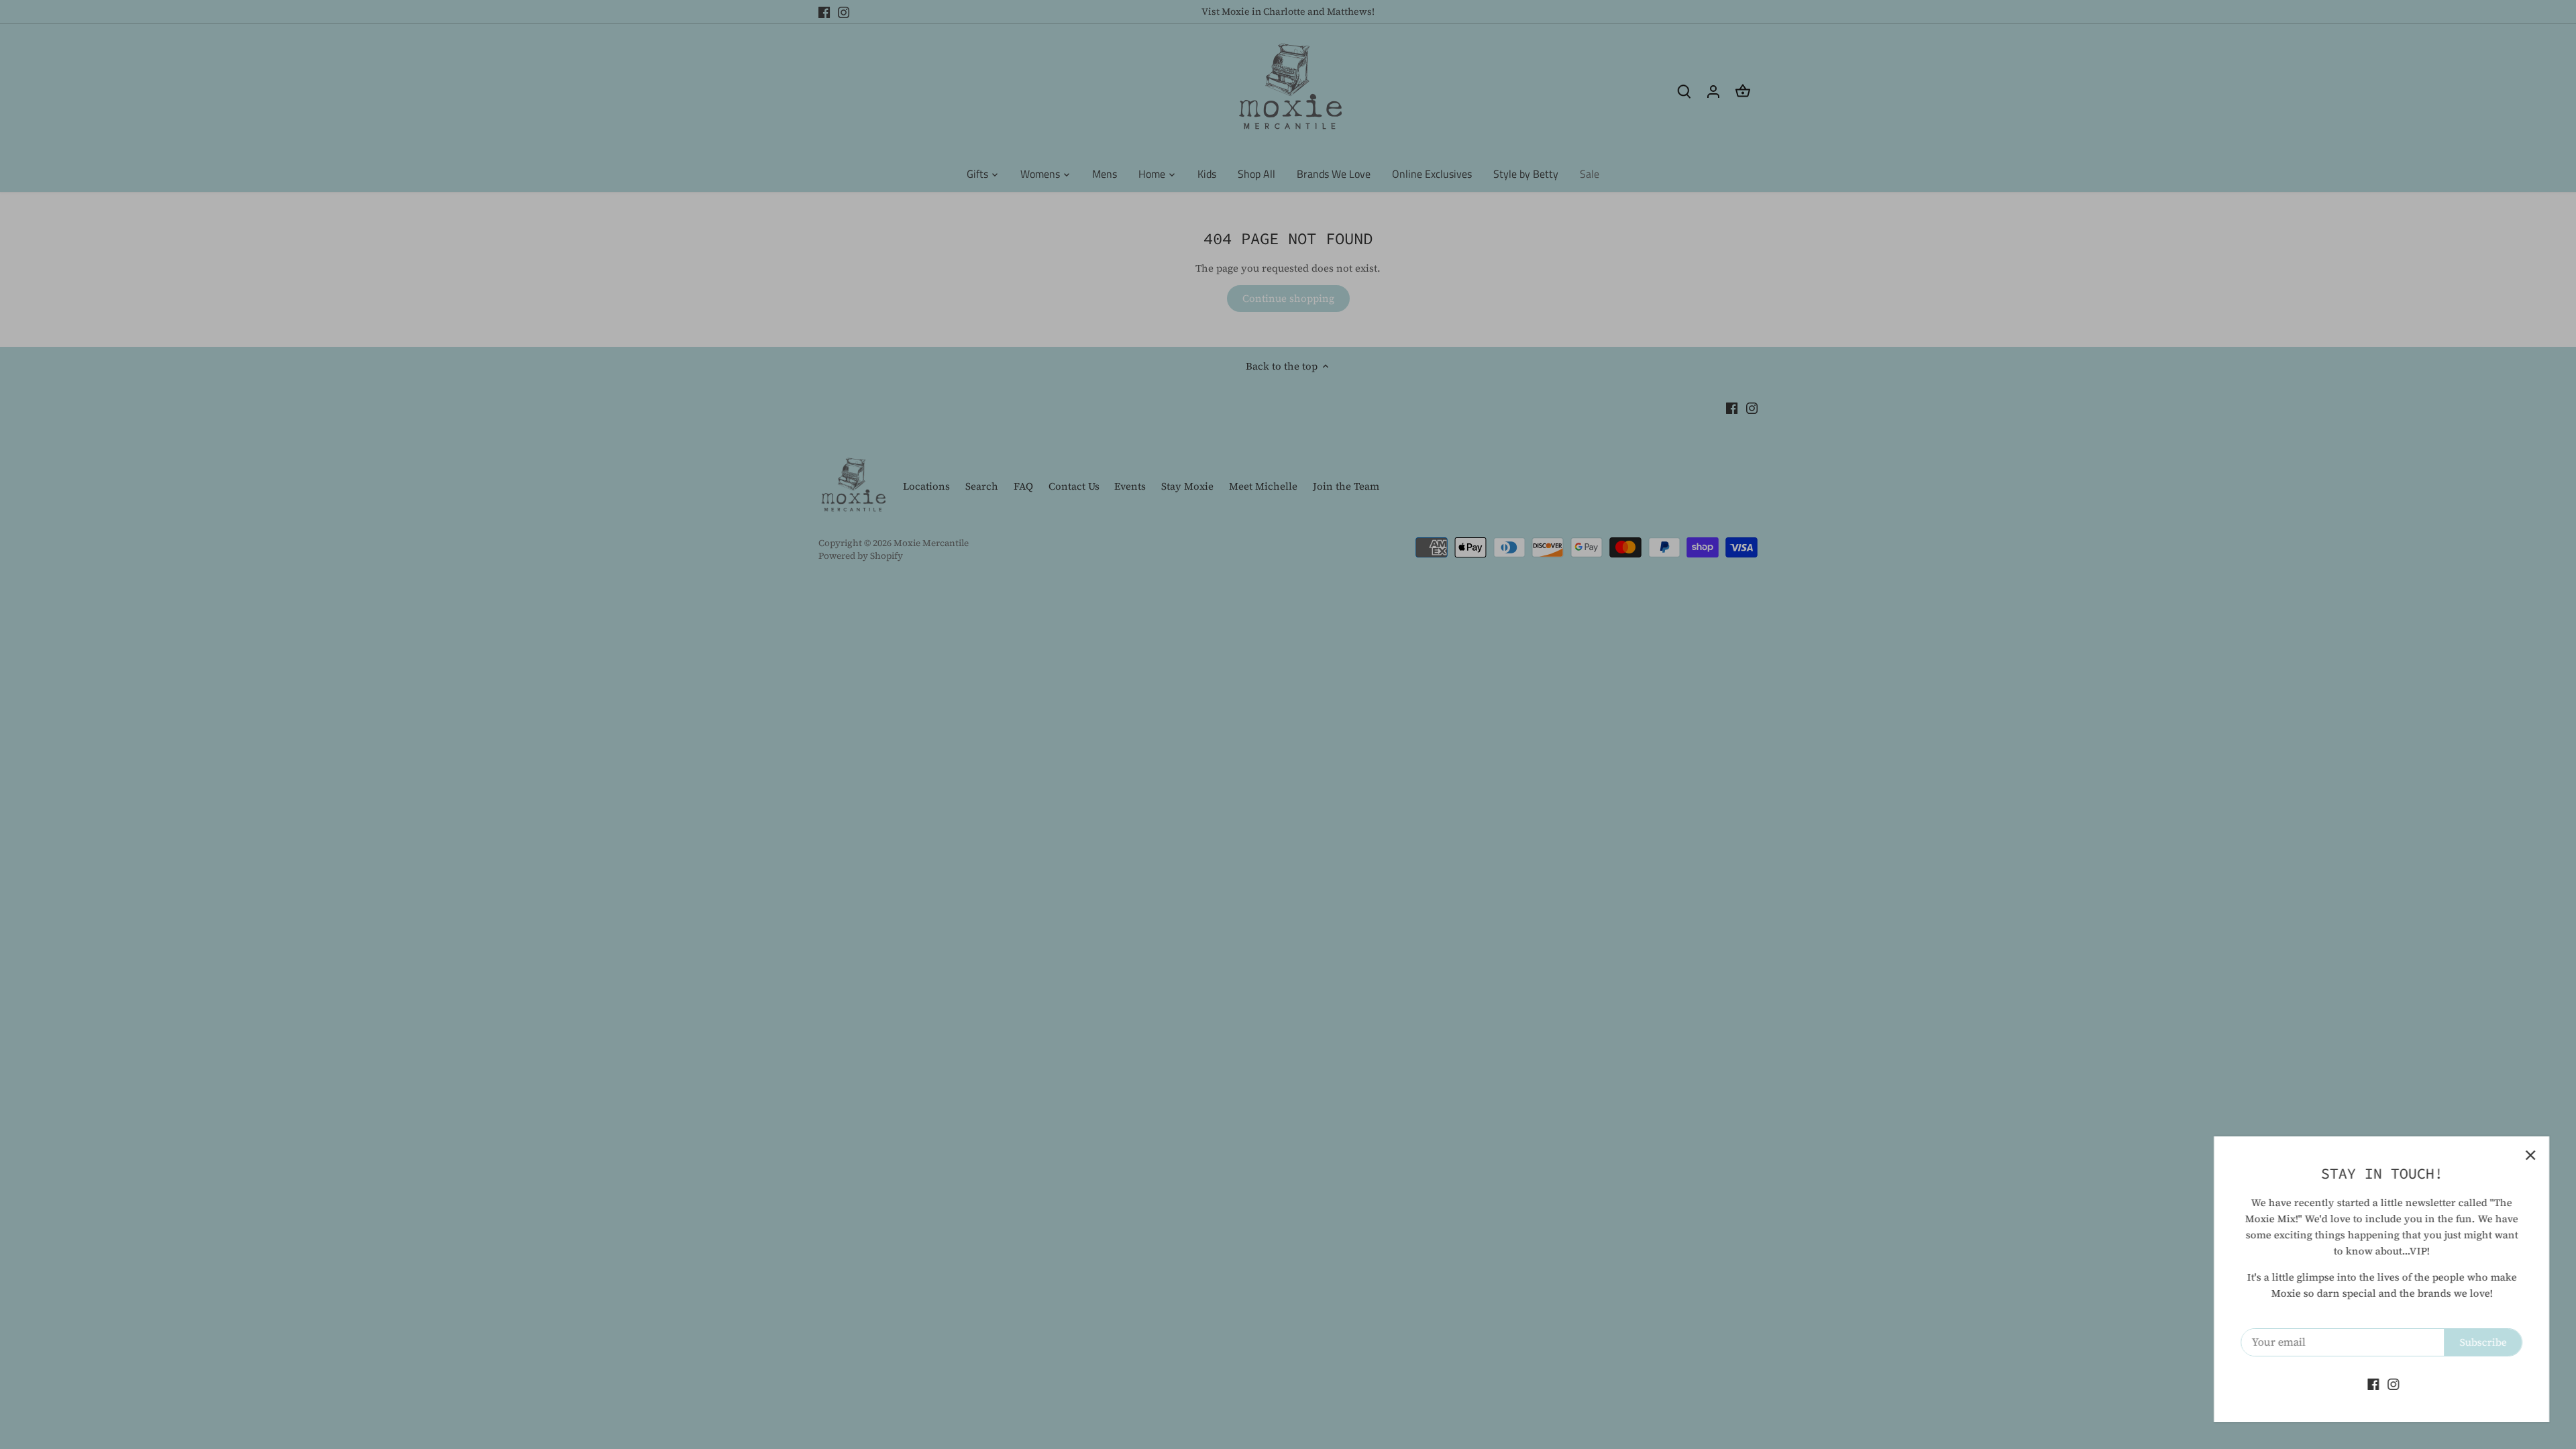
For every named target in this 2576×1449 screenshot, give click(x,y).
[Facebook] (2373, 1384)
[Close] (2530, 1155)
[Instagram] (2393, 1384)
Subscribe (2483, 1342)
